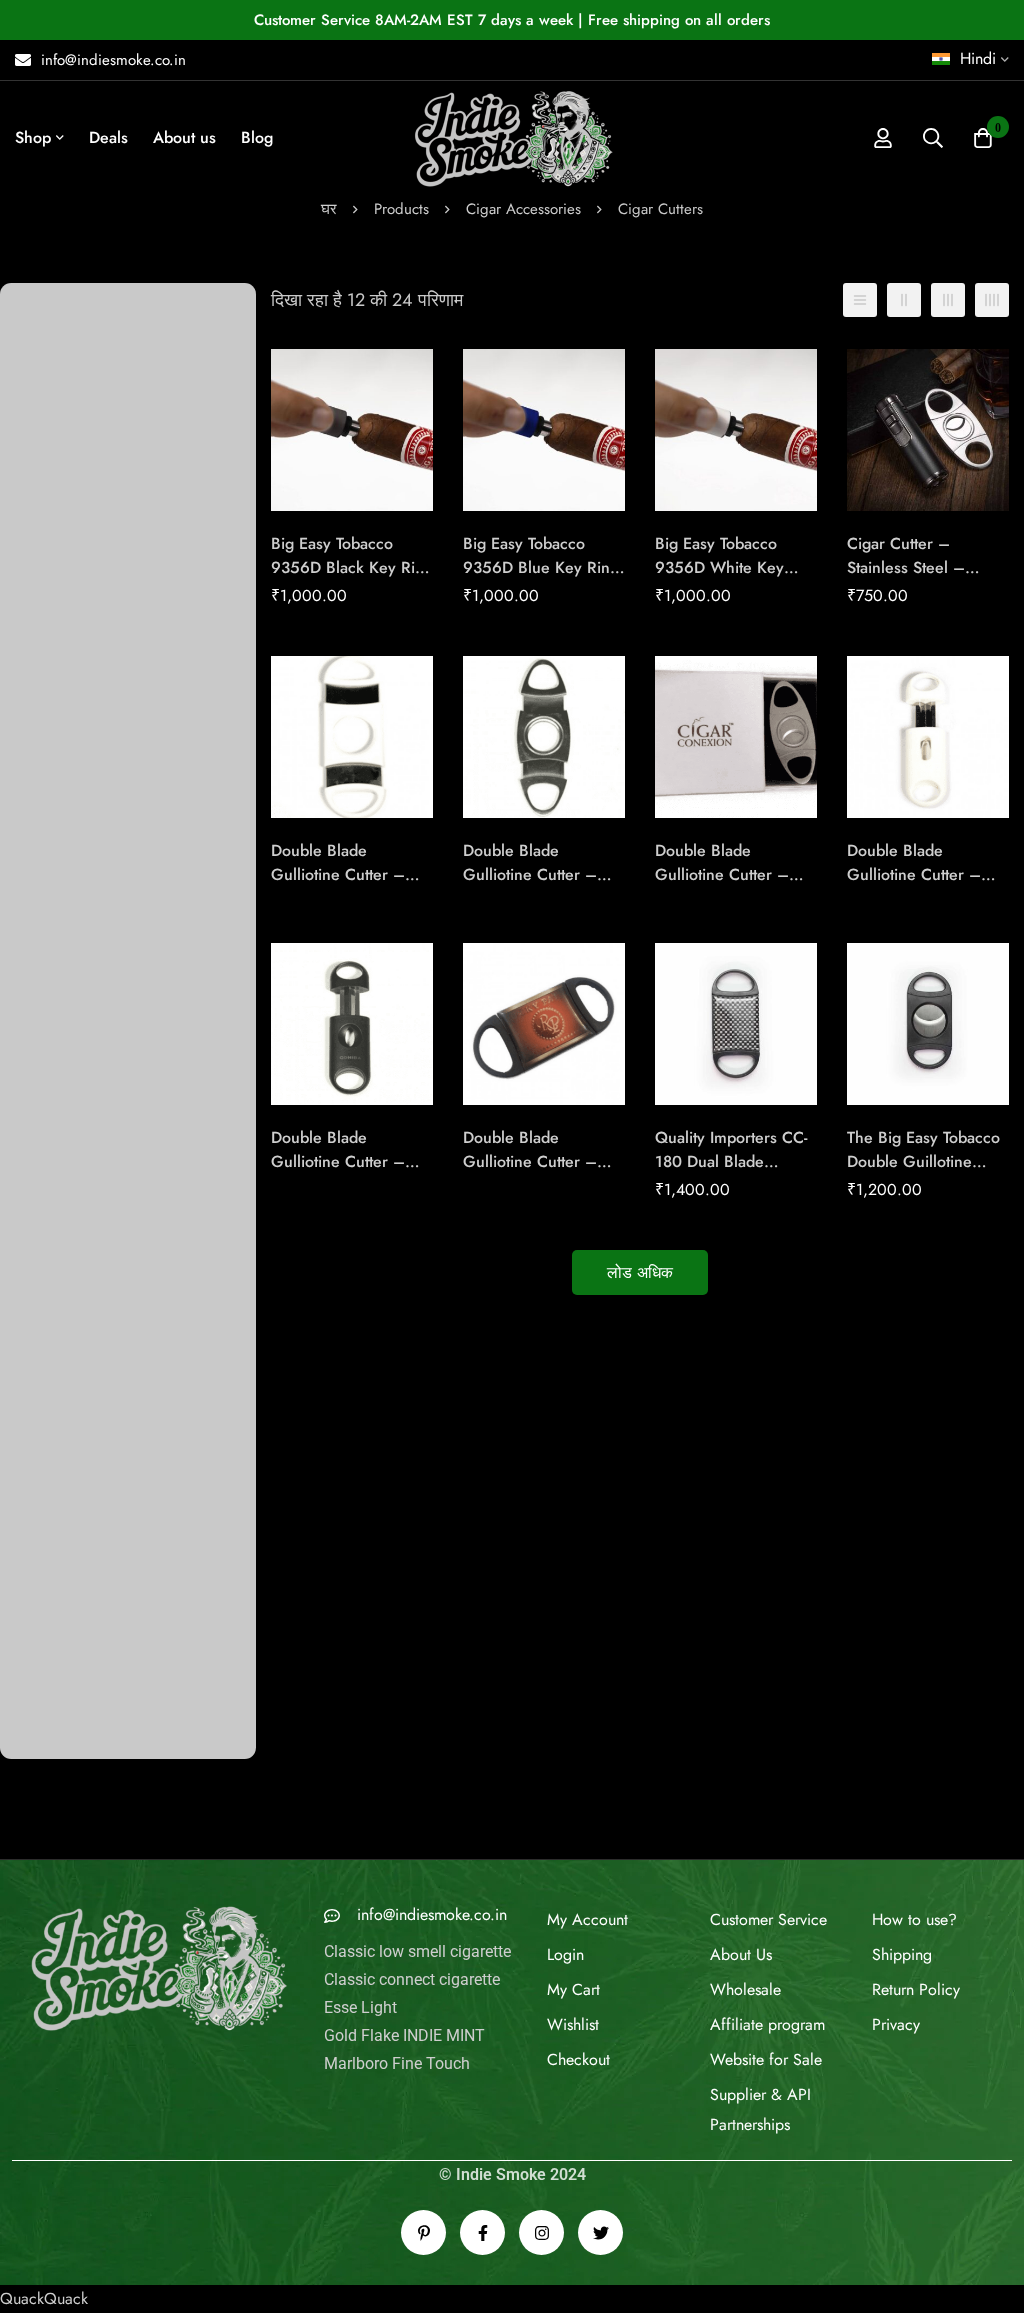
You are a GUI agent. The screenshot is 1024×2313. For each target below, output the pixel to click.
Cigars (36, 852)
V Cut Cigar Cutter (108, 1466)
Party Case (70, 1261)
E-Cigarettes (54, 444)
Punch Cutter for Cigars (124, 1398)
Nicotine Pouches (74, 1158)
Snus (30, 1604)
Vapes (35, 1774)
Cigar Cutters (79, 1363)
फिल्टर (187, 2049)
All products (56, 750)
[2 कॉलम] (904, 301)
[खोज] (933, 138)
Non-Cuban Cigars (77, 512)
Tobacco (43, 886)
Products (401, 209)
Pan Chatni (51, 1056)
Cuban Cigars (61, 342)
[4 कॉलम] (992, 301)
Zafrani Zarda (60, 614)
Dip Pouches (57, 988)
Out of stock (56, 1876)
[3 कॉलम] (948, 301)
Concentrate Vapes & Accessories (128, 1808)
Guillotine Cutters (103, 1432)
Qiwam (39, 954)
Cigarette (45, 784)
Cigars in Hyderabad (84, 376)
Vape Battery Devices (85, 546)
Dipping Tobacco (72, 1090)
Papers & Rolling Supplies (102, 580)
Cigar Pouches (84, 1329)
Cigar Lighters (81, 1227)
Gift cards (48, 1570)
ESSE (33, 920)
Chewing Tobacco (75, 648)
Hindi (978, 58)
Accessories (54, 1536)
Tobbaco (43, 1842)
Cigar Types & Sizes (82, 1124)
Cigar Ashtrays (83, 1295)
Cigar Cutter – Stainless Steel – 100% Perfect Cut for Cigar (922, 581)
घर (329, 209)
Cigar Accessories (523, 209)
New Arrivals (58, 682)
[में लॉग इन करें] (883, 138)
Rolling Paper (60, 1740)
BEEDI (36, 1022)
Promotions (52, 1638)
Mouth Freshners (69, 478)
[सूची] (860, 301)
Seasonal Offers (68, 716)
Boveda (40, 1672)
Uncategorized (63, 1910)
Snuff (32, 1706)
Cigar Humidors (88, 1501)
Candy (36, 818)
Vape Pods (51, 410)
